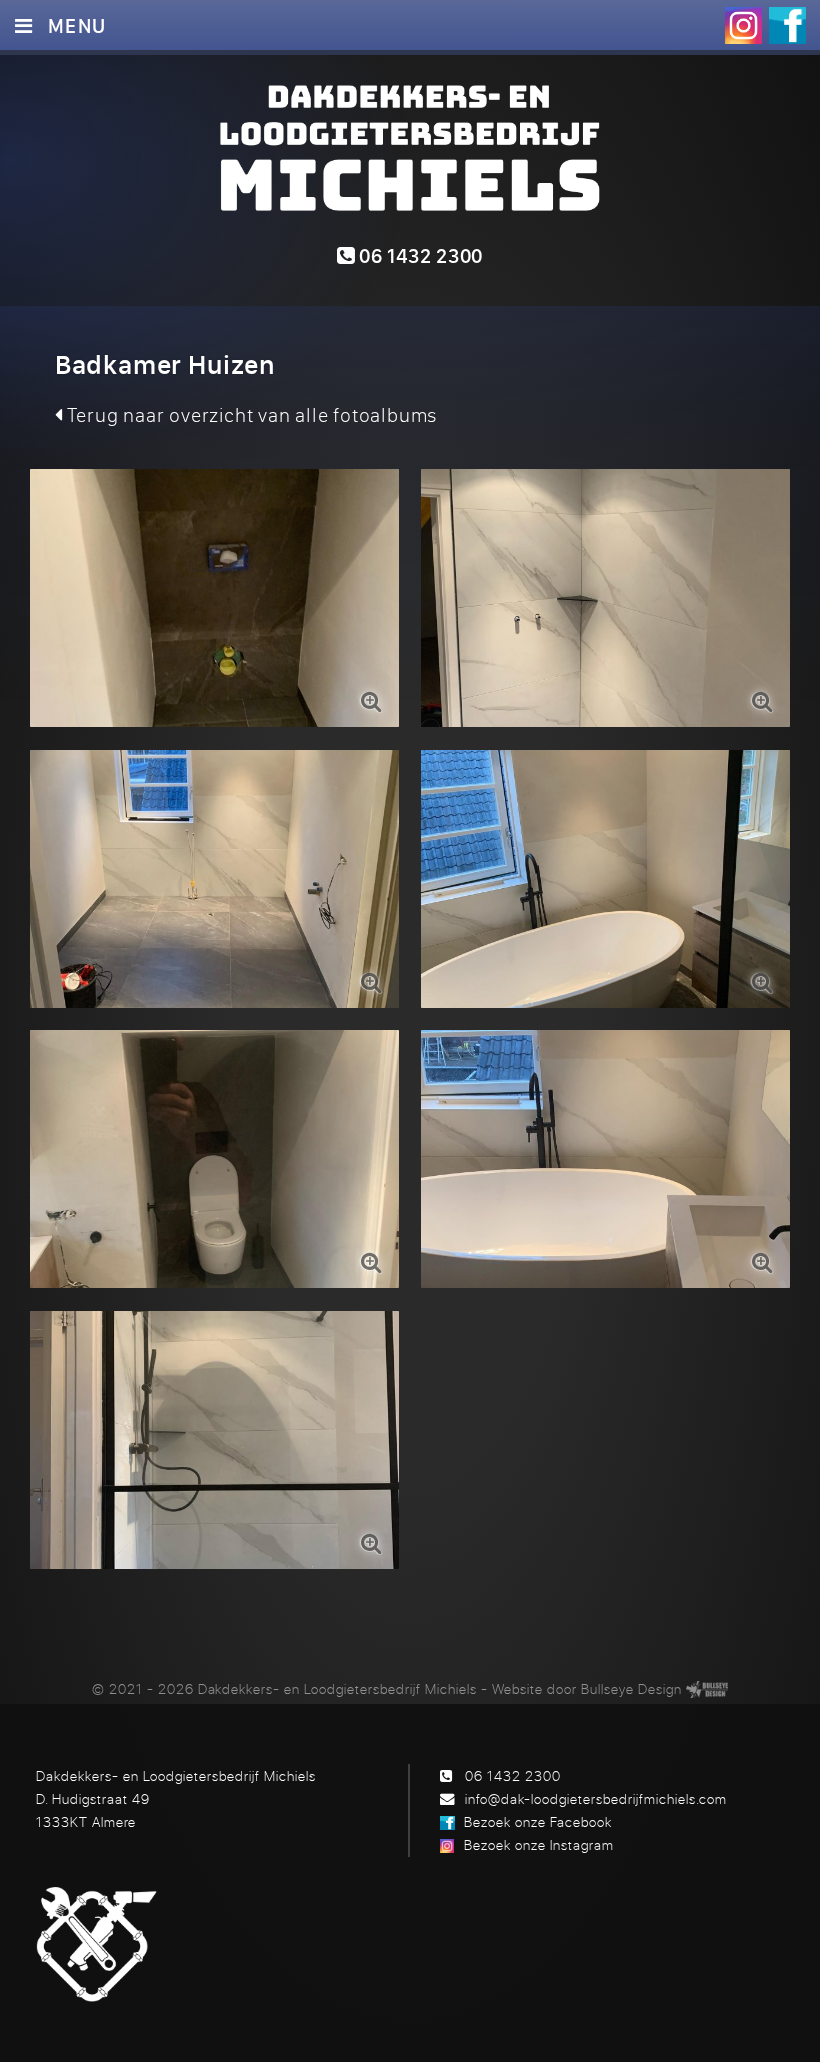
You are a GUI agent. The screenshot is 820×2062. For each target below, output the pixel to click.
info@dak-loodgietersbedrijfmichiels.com (596, 1798)
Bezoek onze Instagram (539, 1844)
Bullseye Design (631, 1688)
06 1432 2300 (419, 255)
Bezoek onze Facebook (538, 1821)
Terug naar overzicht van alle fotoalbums (250, 414)
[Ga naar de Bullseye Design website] (707, 1688)
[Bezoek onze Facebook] (787, 25)
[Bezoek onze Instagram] (743, 25)
